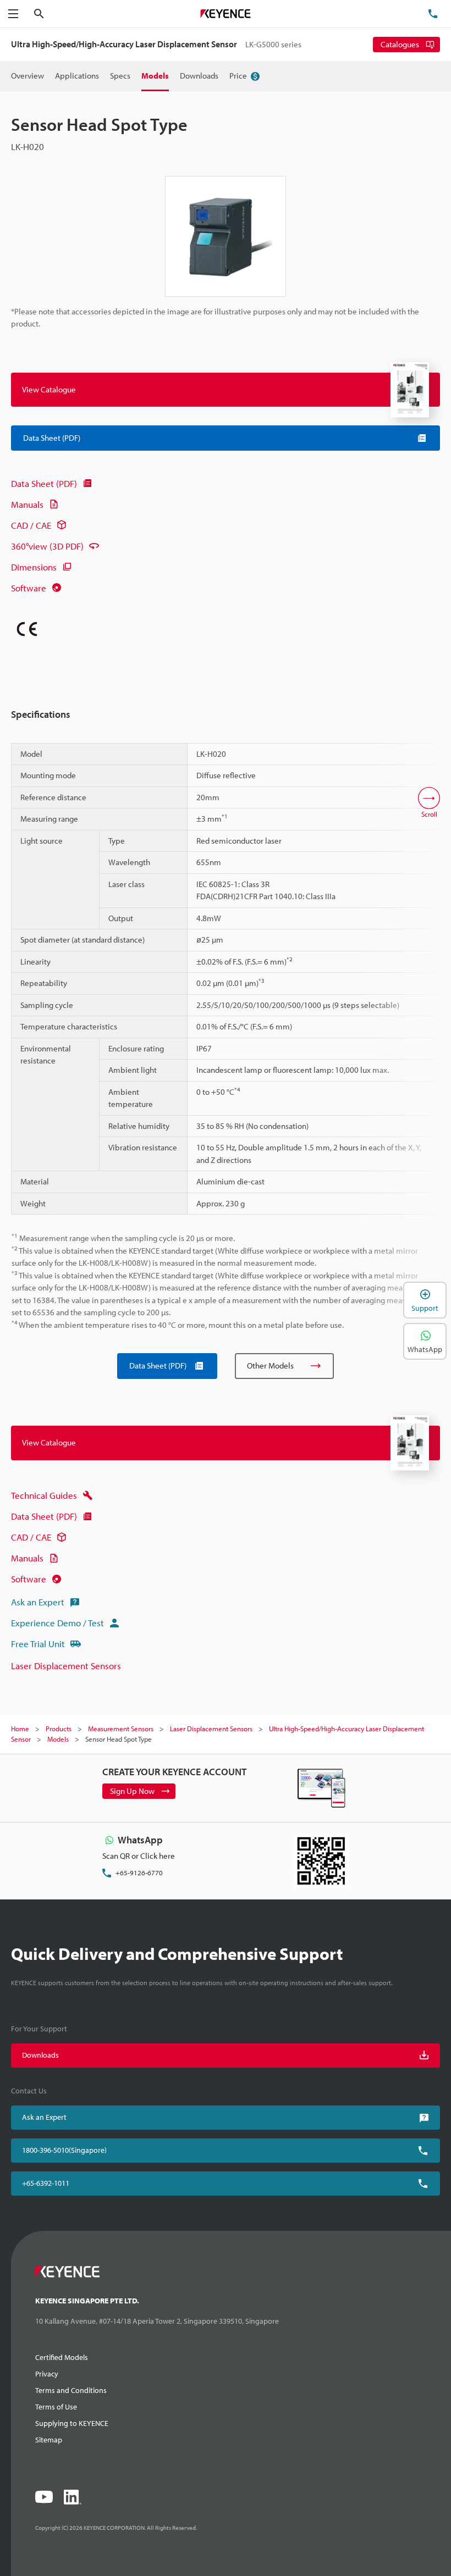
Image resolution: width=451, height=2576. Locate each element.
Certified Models (62, 2357)
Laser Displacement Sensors (66, 1666)
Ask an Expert (38, 1602)
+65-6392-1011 (46, 2183)
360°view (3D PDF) (47, 546)
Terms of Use (56, 2407)
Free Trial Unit (38, 1644)
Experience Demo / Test (57, 1623)
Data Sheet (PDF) (44, 483)
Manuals (27, 504)
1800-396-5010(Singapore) (64, 2150)
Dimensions (34, 567)
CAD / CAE (31, 525)
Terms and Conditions (71, 2390)
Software (29, 588)
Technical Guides (44, 1495)
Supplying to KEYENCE (72, 2423)
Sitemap (49, 2440)
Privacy (47, 2374)
